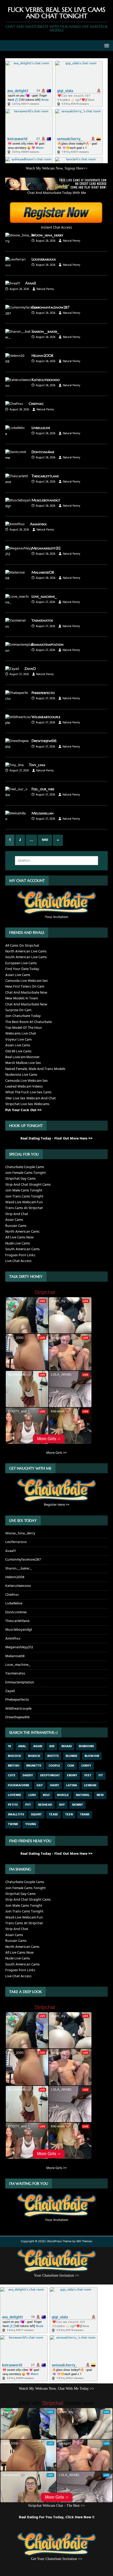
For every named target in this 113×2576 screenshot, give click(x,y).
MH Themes (84, 2241)
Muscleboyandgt (46, 500)
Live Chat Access (18, 1261)
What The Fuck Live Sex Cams (28, 1092)
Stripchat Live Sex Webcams (27, 1104)
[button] (106, 45)
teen (69, 1815)
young (31, 1824)
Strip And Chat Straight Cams (28, 1185)
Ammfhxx (38, 524)
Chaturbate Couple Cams (25, 1167)
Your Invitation (57, 917)
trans (85, 1815)
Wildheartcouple (46, 717)
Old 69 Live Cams (18, 1051)
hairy (55, 1785)
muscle (63, 1795)
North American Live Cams (26, 952)
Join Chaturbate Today (23, 1016)
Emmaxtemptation (48, 644)
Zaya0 (30, 669)
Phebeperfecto (43, 693)
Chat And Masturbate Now (26, 993)
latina (72, 1785)
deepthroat (50, 1775)
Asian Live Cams (18, 975)
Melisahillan (43, 813)
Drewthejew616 (44, 741)
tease (53, 1815)
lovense (15, 1795)
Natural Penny (71, 241)
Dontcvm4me (43, 452)
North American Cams (22, 1232)
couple (54, 1766)
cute (12, 1775)
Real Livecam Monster (22, 1057)
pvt (28, 1805)
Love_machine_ (44, 596)
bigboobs (86, 1746)
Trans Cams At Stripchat (24, 1208)
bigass (67, 1746)
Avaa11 (31, 283)
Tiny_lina (37, 765)
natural (83, 1795)
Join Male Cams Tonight (24, 1191)
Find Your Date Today (22, 969)
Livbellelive (41, 428)
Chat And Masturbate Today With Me (57, 193)
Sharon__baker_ (45, 331)
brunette (34, 1766)
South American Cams (22, 1249)
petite (13, 1805)
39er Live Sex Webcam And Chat (30, 1098)
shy (62, 1805)
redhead (45, 1805)
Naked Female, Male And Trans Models (35, 1069)
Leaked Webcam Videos (24, 1087)
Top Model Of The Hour (24, 1028)
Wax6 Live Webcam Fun (24, 1202)
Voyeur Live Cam (18, 1040)
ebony (72, 1775)
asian (38, 1746)
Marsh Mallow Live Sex (23, 1063)
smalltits (16, 1815)
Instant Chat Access (56, 227)
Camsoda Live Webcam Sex (27, 981)
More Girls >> (56, 1453)
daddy (28, 1775)
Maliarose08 (43, 572)
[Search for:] (57, 861)
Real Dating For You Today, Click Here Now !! (57, 2517)
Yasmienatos (42, 620)
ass (52, 1746)
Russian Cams (16, 1226)
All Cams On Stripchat (22, 946)
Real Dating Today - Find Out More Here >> (56, 1139)
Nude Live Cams (18, 1244)
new (100, 1795)
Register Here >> (57, 1505)
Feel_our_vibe (43, 789)
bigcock (14, 1756)
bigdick (34, 1756)
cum (71, 1766)
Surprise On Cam (18, 1010)
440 (45, 840)
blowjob (92, 1756)
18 (9, 1746)
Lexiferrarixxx (44, 259)
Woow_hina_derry (47, 235)
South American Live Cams (26, 957)
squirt (36, 1815)
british (14, 1766)
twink (13, 1824)
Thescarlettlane (45, 476)
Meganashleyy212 (46, 548)
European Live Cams (21, 963)
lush (32, 1795)
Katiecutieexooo (46, 380)
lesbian (90, 1785)
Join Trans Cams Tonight (24, 1197)
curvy (86, 1766)
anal (22, 1746)
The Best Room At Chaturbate (29, 1022)
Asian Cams (14, 1220)
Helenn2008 (42, 356)
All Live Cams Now (19, 1237)
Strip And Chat (17, 1214)
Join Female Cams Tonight (25, 1173)
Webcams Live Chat (21, 1034)
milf (46, 1795)
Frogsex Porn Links (20, 1255)
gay (40, 1785)
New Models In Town (22, 998)
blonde (72, 1756)
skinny (78, 1805)
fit (101, 1775)
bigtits (53, 1756)
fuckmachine (19, 1785)
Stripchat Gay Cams (20, 1179)
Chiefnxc (36, 404)
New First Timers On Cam (25, 987)
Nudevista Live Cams (21, 1075)
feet (88, 1775)
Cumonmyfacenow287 (50, 307)
